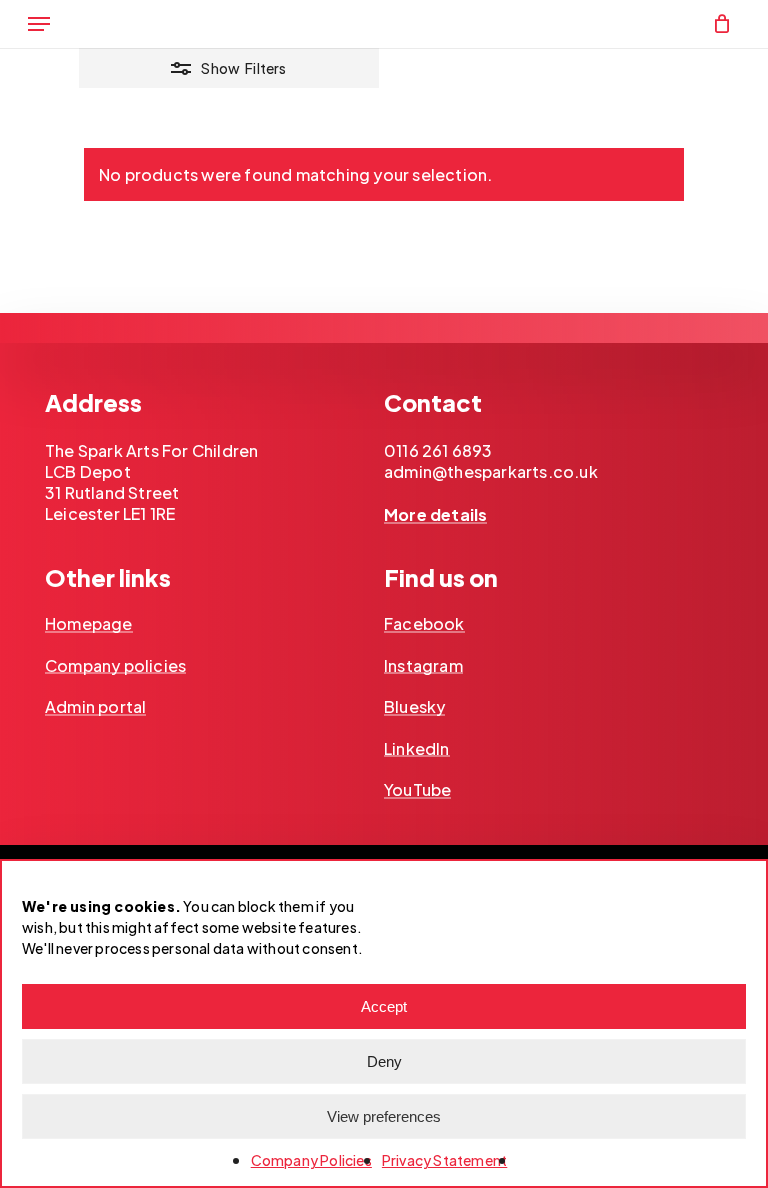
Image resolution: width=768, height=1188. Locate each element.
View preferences (384, 1116)
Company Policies (311, 1160)
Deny (384, 1061)
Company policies (115, 666)
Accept (384, 1006)
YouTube (417, 790)
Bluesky (414, 707)
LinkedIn (417, 749)
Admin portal (95, 707)
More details (435, 515)
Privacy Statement (444, 1160)
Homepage (89, 624)
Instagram (423, 666)
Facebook (424, 624)
